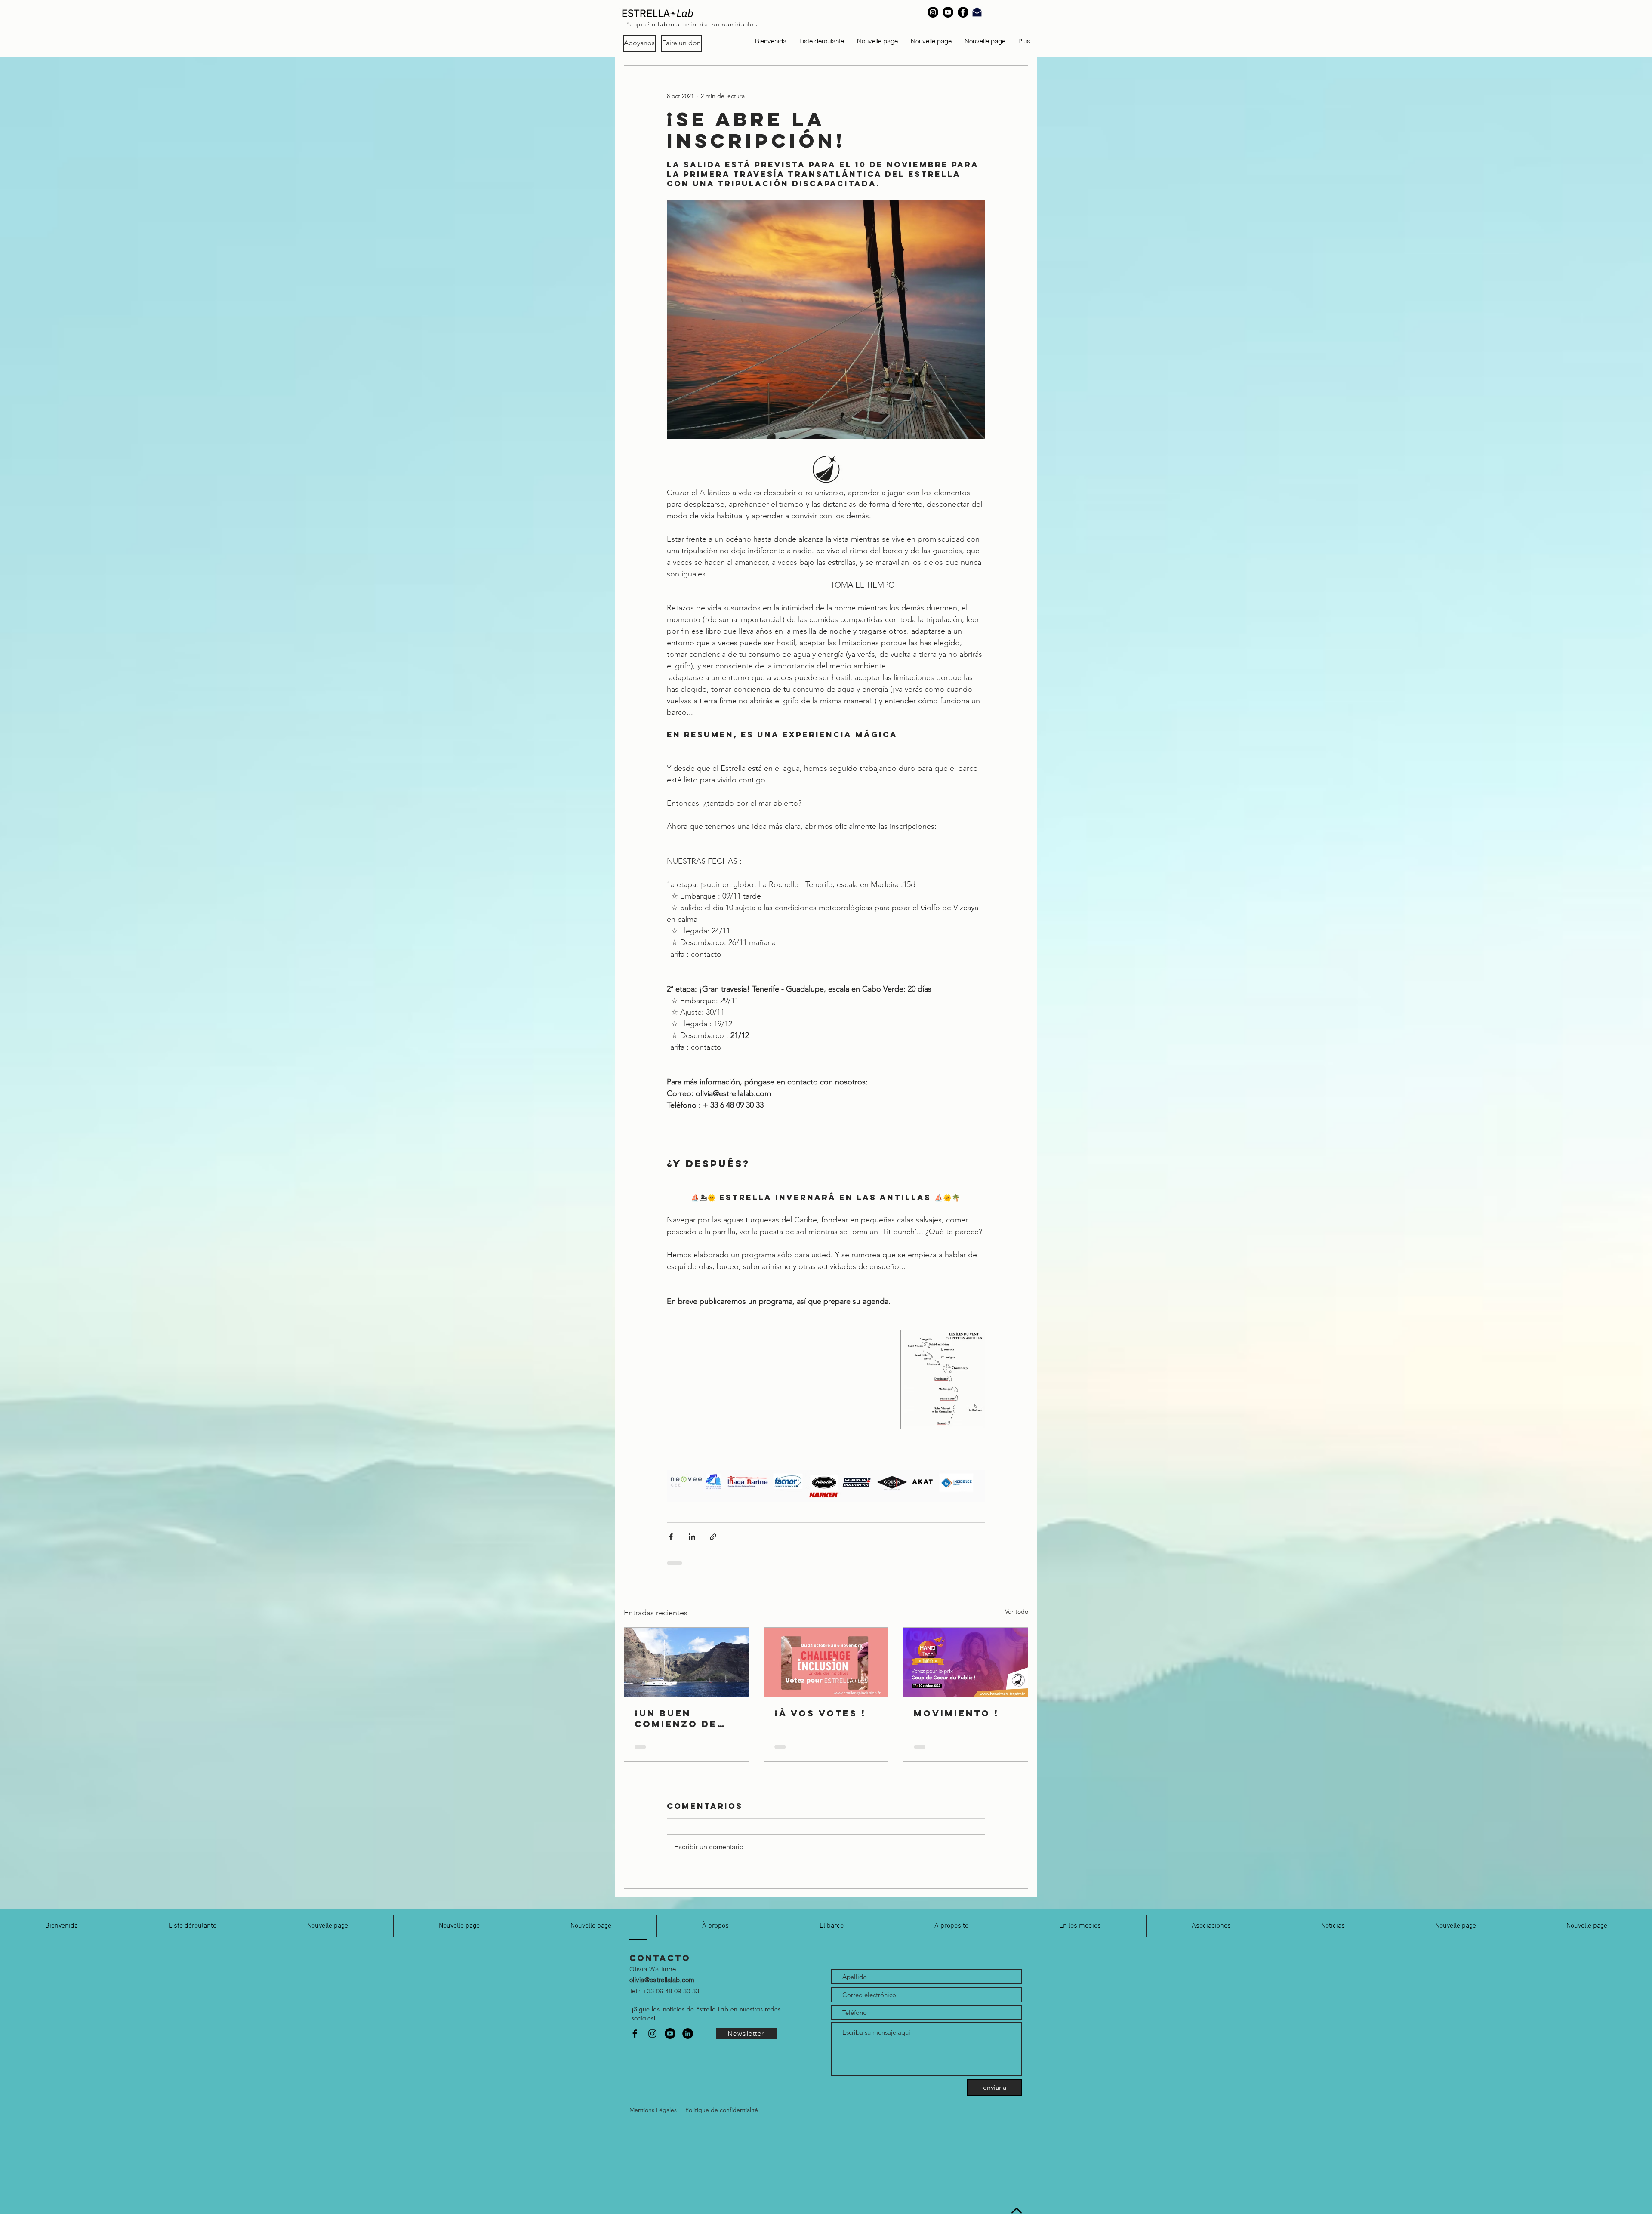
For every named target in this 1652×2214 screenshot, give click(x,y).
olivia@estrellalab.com (662, 1987)
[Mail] (977, 12)
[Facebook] (963, 12)
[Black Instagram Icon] (652, 2040)
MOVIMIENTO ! (956, 1713)
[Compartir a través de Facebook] (671, 1537)
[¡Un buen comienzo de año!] (686, 1663)
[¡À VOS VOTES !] (826, 1663)
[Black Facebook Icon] (635, 2040)
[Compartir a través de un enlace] (713, 1537)
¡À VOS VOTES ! (820, 1713)
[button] (822, 41)
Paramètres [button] (1517, 2200)
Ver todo (1017, 1611)
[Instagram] (933, 12)
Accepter (1612, 2200)
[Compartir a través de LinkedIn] (692, 1537)
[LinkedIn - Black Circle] (688, 2040)
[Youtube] (948, 12)
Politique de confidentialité (462, 2200)
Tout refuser (1564, 2200)
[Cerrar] (1642, 2200)
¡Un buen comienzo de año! (676, 1718)
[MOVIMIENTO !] (966, 1663)
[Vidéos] (670, 2040)
